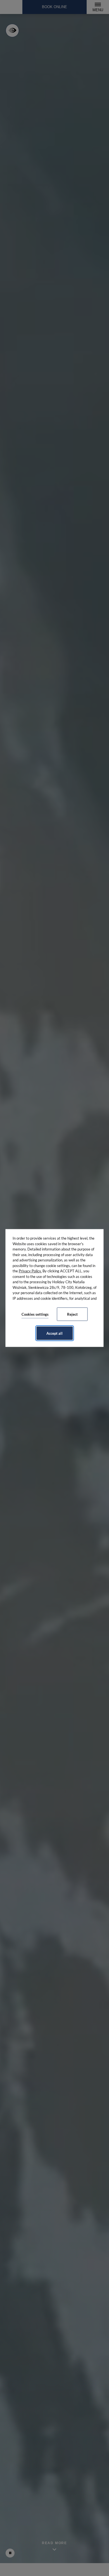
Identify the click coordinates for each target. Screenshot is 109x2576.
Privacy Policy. (30, 1271)
